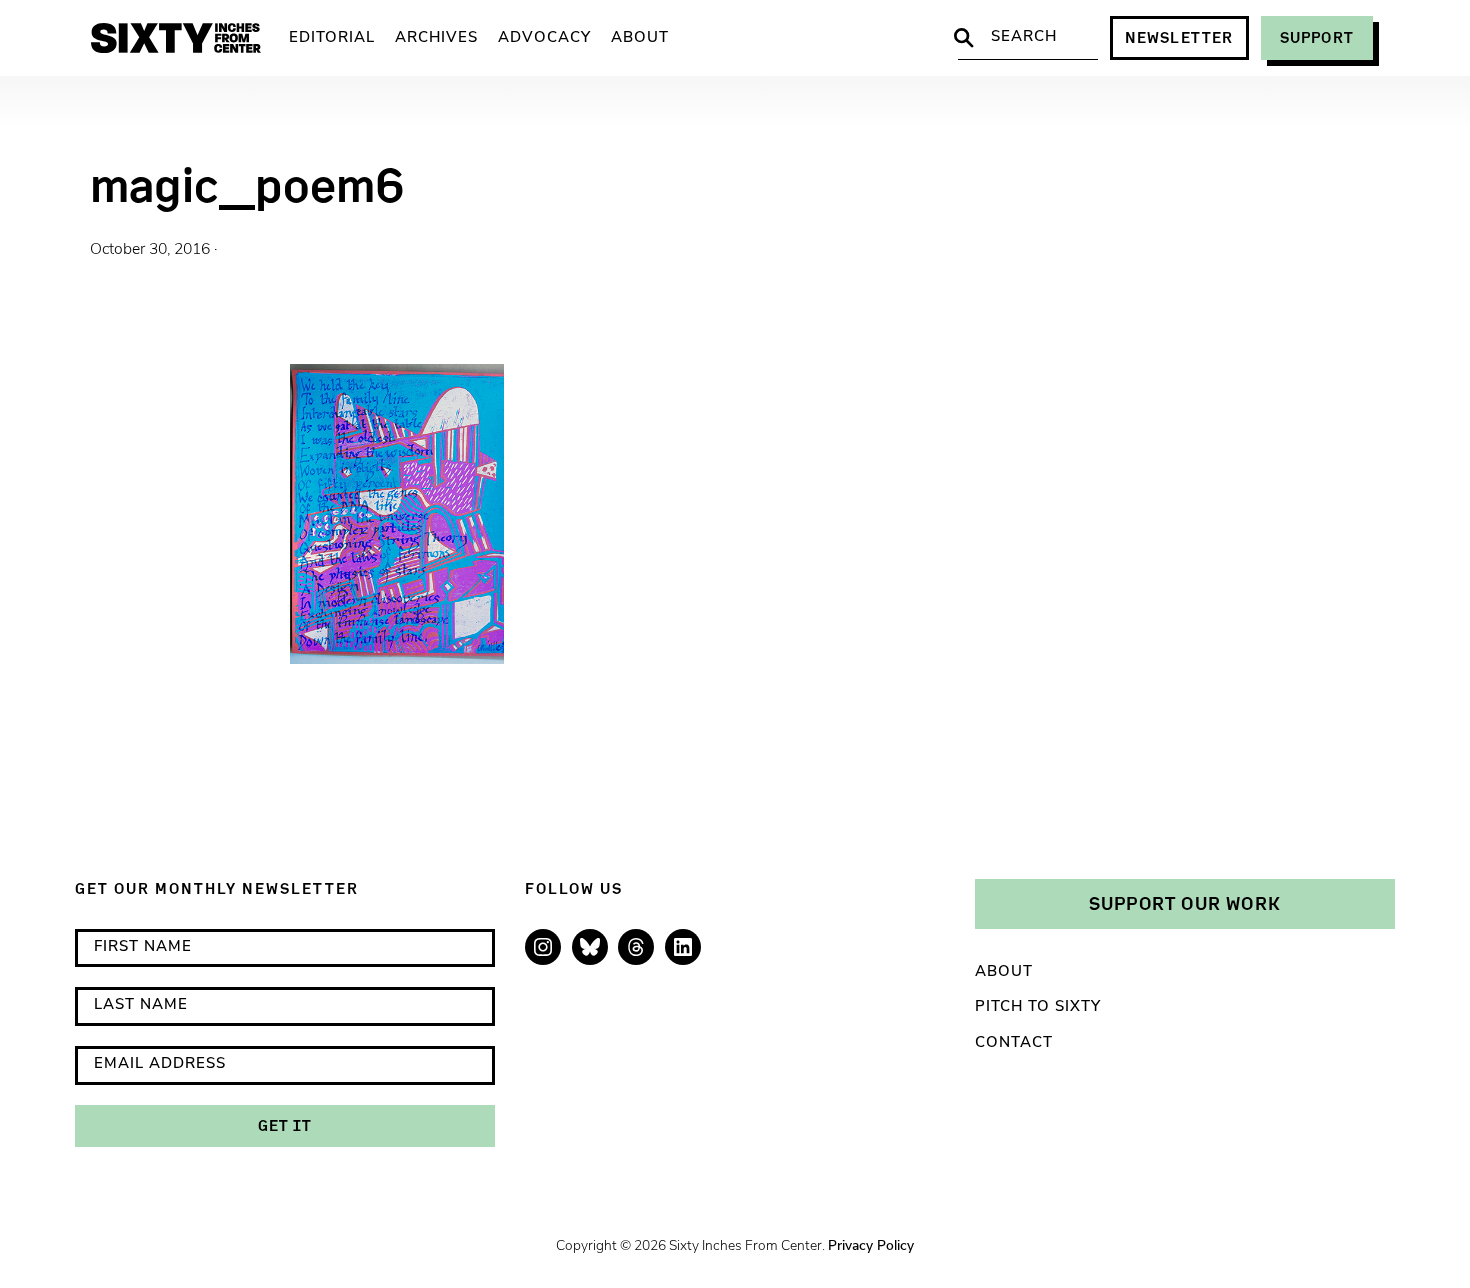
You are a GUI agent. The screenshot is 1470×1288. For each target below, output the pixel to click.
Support (1317, 37)
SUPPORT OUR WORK (1185, 903)
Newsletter (1179, 37)
